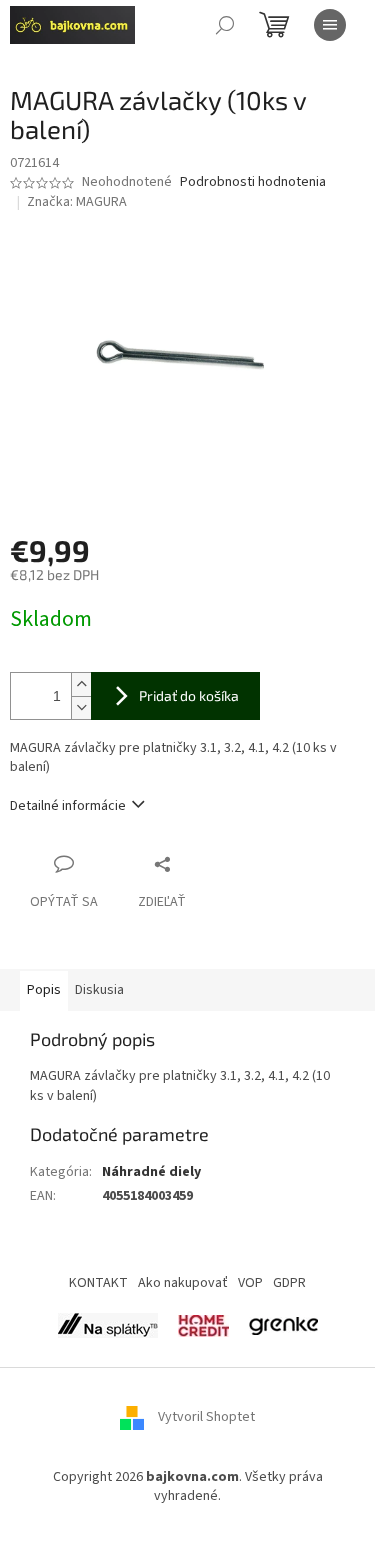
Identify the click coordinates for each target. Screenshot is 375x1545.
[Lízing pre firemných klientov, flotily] (283, 1325)
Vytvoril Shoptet (206, 1418)
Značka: (77, 202)
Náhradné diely (151, 1172)
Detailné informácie (68, 806)
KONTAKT (98, 1283)
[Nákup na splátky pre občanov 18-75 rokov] (203, 1325)
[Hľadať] (225, 25)
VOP (250, 1283)
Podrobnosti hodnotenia (253, 182)
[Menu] (330, 25)
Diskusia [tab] (99, 990)
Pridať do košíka (189, 695)
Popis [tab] (44, 990)
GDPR (289, 1283)
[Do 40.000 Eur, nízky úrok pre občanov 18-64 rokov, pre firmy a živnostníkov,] (108, 1325)
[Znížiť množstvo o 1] (81, 707)
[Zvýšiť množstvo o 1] (81, 684)
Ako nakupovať (183, 1283)
